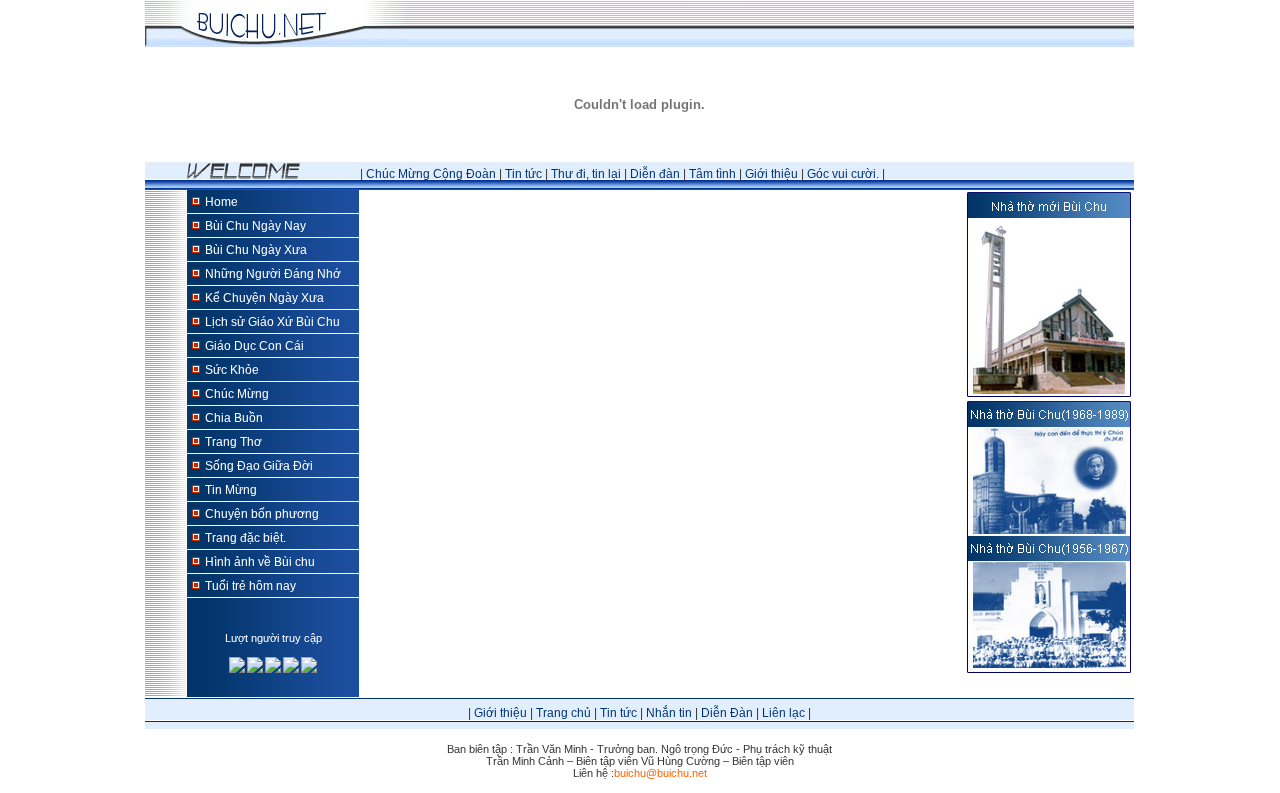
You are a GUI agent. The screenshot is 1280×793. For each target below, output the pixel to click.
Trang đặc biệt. (245, 538)
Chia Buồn (234, 418)
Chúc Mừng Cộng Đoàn (431, 174)
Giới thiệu (771, 174)
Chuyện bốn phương (262, 514)
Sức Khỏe (232, 370)
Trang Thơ (233, 442)
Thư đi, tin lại (586, 174)
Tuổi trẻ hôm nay (250, 586)
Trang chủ (563, 713)
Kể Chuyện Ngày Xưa (264, 298)
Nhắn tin (669, 713)
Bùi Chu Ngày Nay (255, 226)
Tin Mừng (231, 490)
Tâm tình (712, 174)
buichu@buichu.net (660, 773)
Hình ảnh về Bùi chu (260, 562)
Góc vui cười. (843, 174)
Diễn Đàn (727, 713)
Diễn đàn (655, 174)
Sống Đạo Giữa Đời (259, 466)
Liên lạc (783, 713)
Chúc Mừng (237, 394)
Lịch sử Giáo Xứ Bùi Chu (272, 322)
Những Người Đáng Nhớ (273, 274)
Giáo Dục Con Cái (254, 346)
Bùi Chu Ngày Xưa (256, 250)
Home (221, 202)
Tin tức (523, 174)
